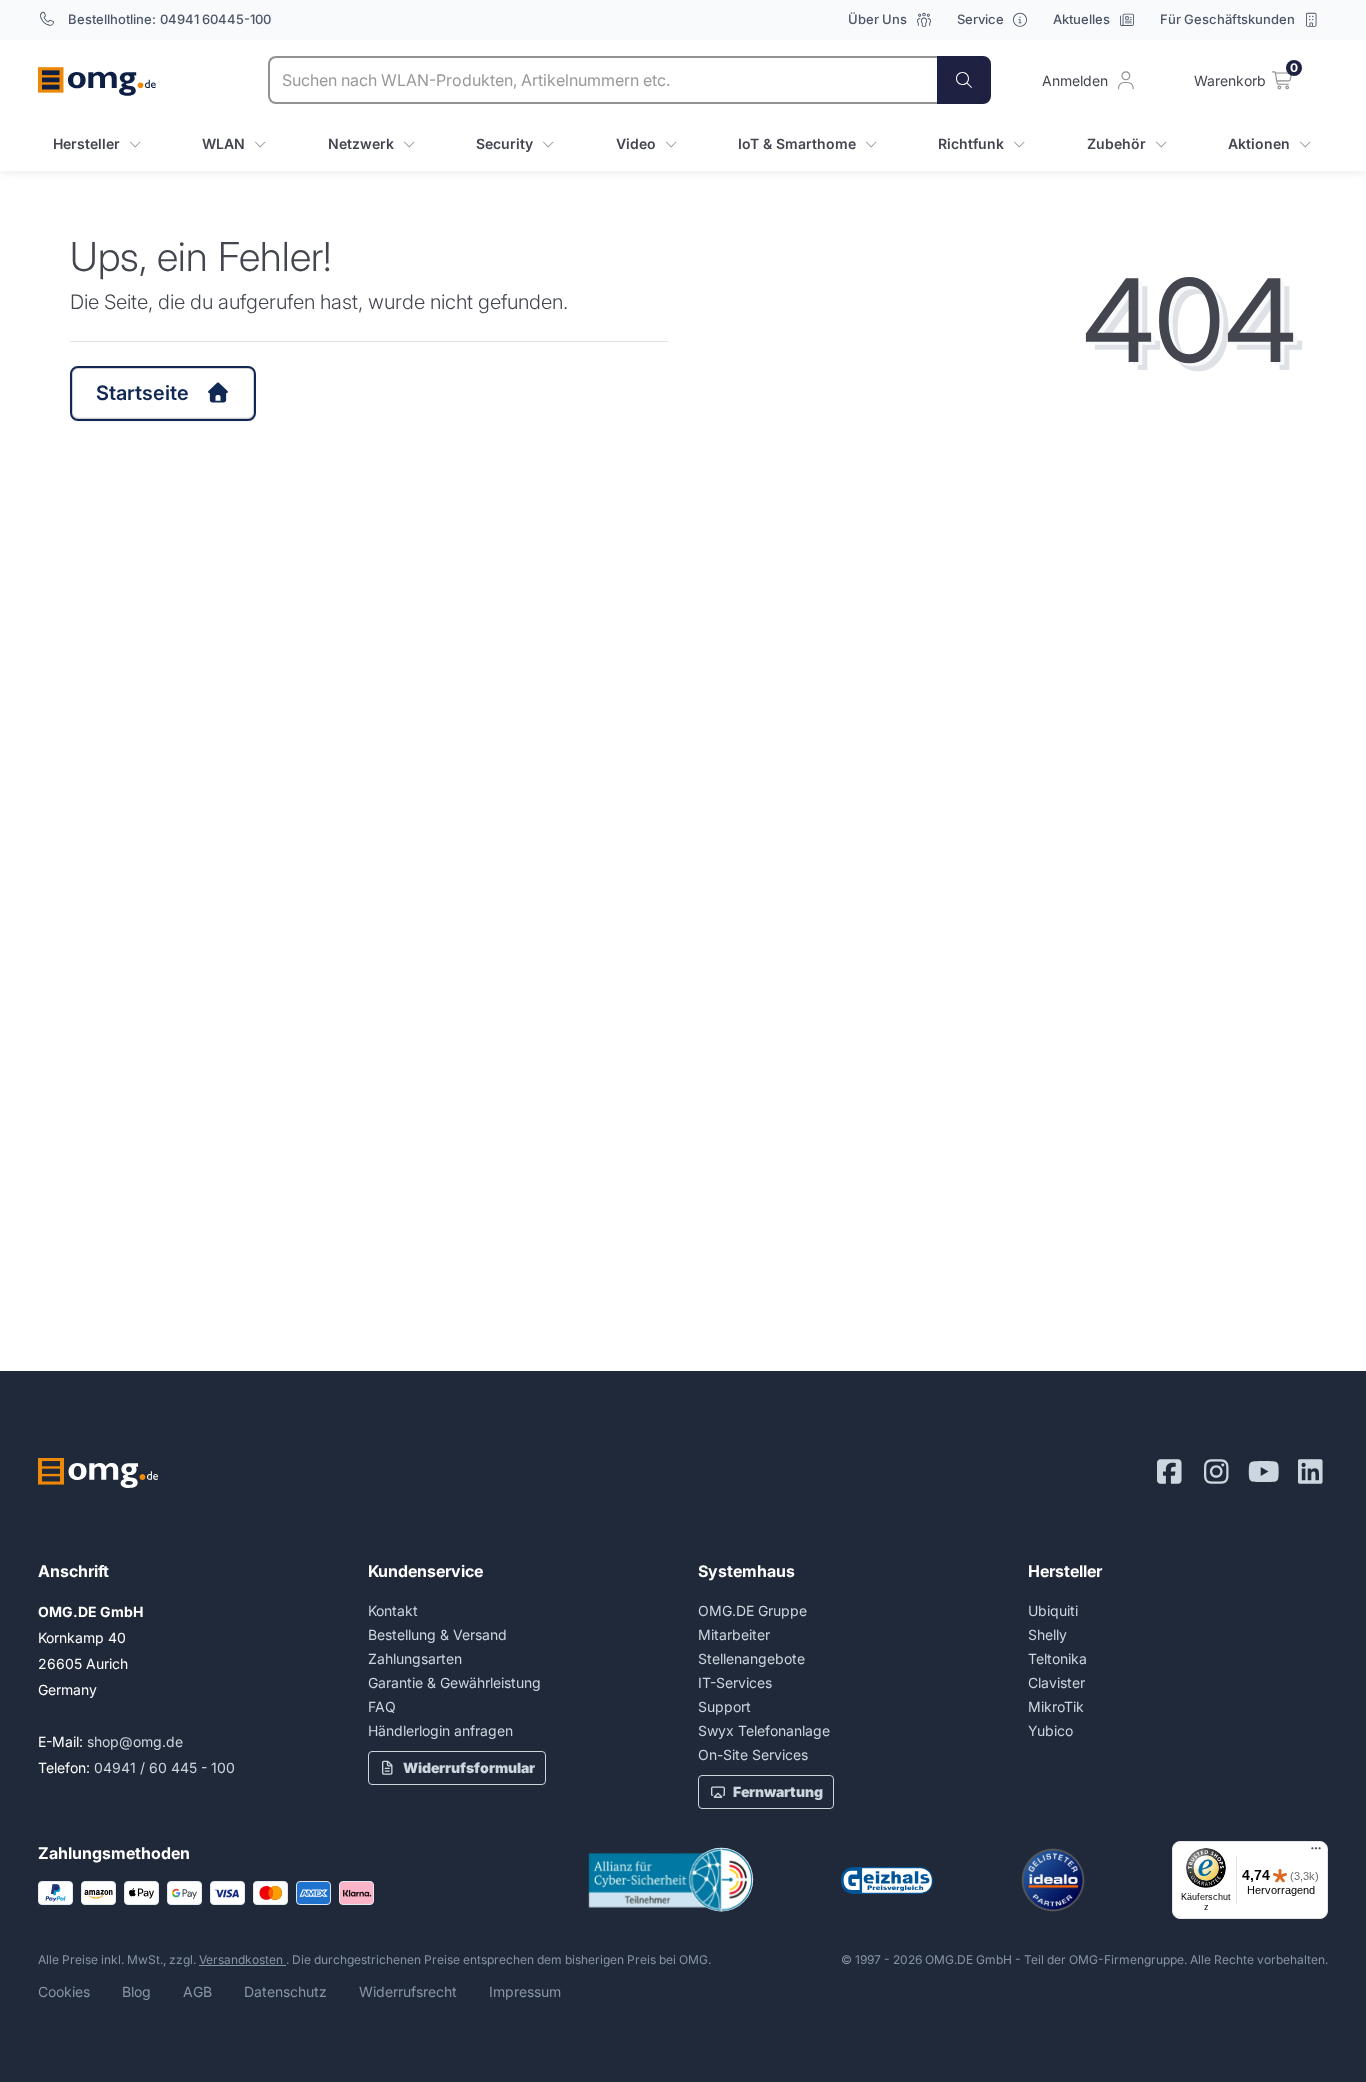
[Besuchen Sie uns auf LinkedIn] (1310, 1472)
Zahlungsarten (415, 1658)
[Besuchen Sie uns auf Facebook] (1169, 1472)
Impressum (525, 1991)
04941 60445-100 (215, 19)
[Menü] (1316, 1853)
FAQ (382, 1706)
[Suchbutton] (964, 80)
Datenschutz (285, 1991)
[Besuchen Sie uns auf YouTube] (1263, 1472)
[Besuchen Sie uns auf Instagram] (1216, 1472)
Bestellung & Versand (437, 1634)
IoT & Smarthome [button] (797, 143)
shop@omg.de (135, 1741)
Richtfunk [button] (971, 143)
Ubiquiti (1053, 1610)
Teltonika (1057, 1658)
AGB (197, 1991)
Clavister (1056, 1682)
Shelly (1047, 1634)
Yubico (1050, 1730)
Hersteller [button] (86, 143)
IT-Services (735, 1682)
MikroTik (1056, 1706)
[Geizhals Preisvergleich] (887, 1880)
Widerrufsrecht (408, 1991)
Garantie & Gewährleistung (454, 1682)
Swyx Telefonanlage (764, 1730)
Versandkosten (242, 1959)
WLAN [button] (223, 143)
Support (724, 1706)
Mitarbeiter (734, 1634)
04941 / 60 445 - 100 (164, 1767)
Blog (136, 1991)
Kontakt (393, 1610)
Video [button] (636, 143)
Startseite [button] (142, 393)
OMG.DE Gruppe (752, 1610)
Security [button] (504, 143)
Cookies (64, 1991)
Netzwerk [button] (361, 143)
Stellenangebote (751, 1658)
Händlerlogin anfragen (440, 1730)
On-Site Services (753, 1754)
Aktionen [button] (1259, 143)
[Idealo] (1053, 1880)
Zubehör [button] (1116, 143)
